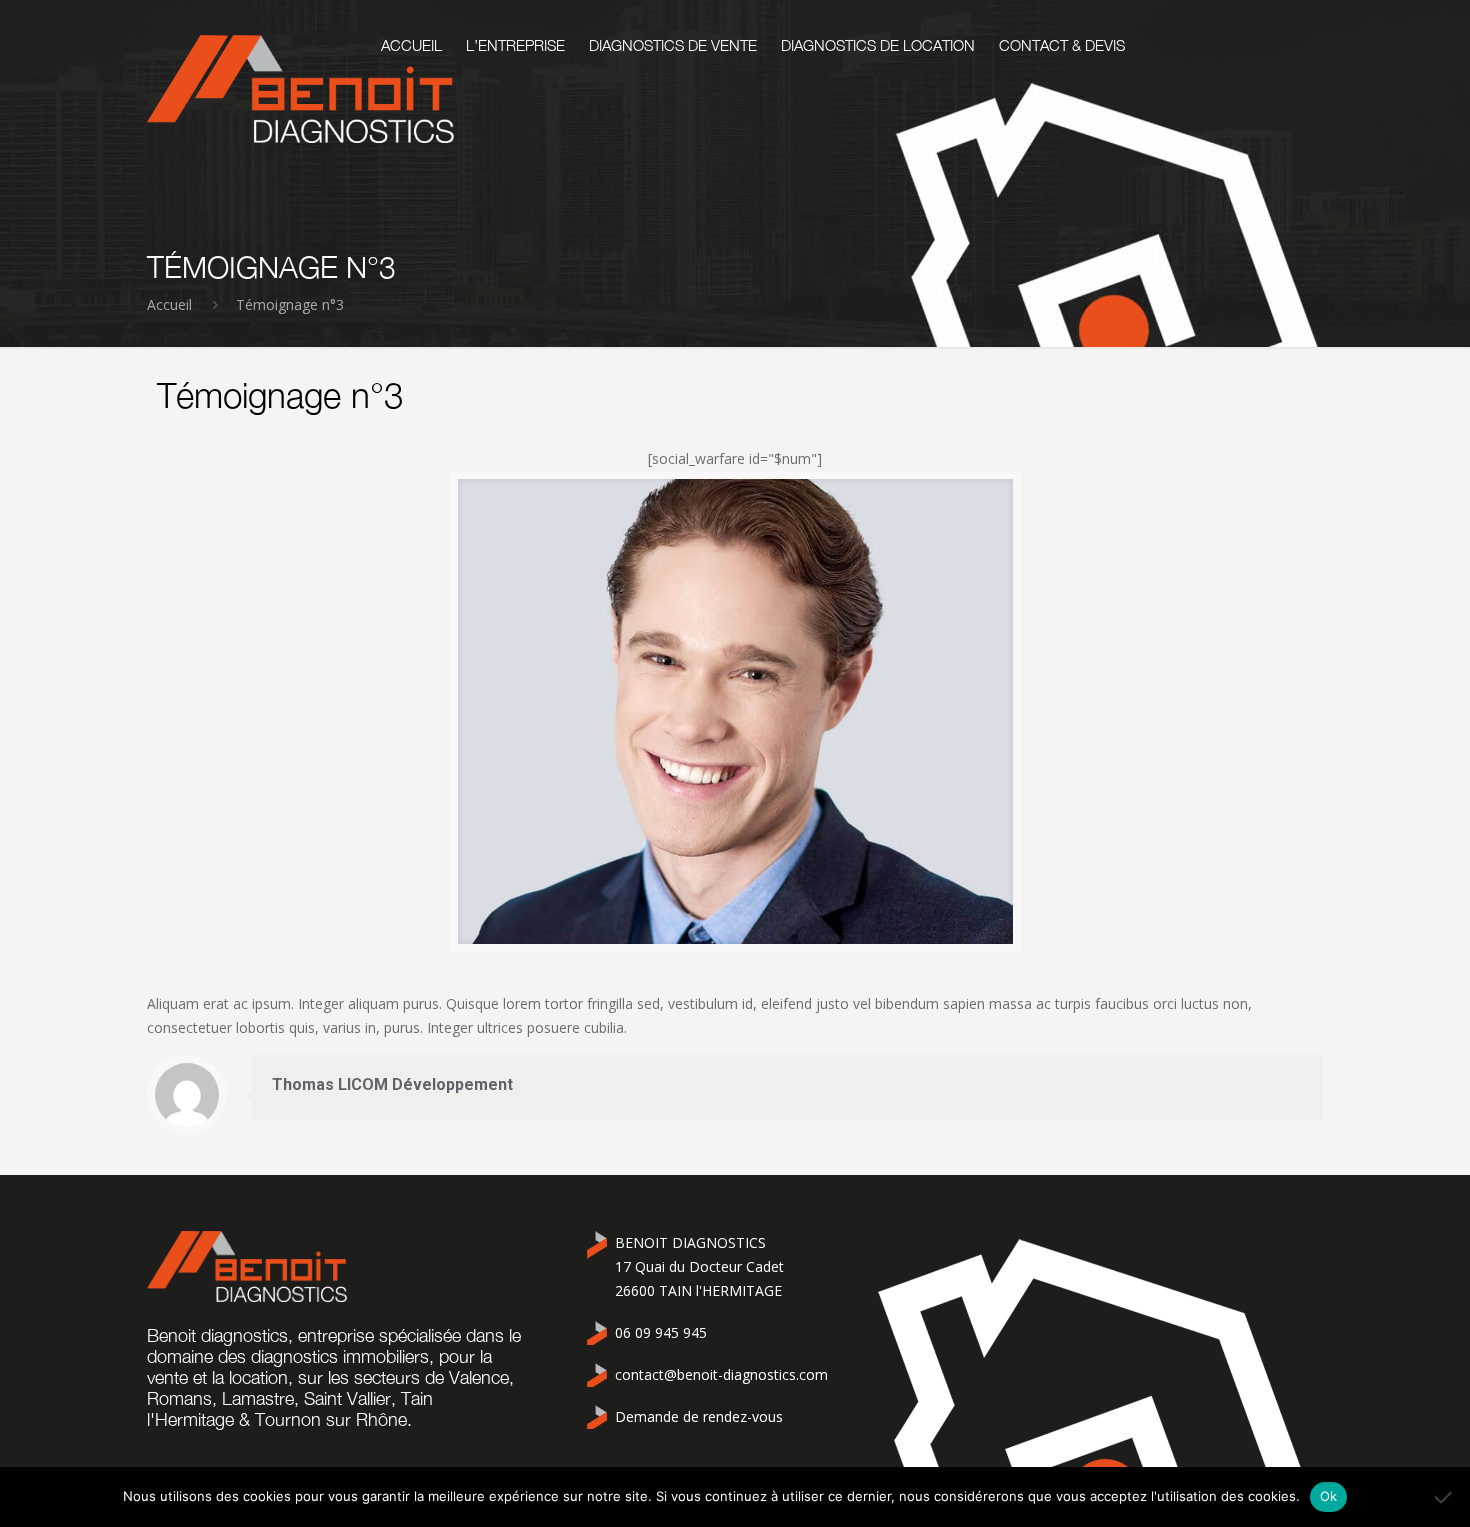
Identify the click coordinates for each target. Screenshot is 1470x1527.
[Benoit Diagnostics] (300, 89)
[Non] (1445, 1497)
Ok (1329, 1496)
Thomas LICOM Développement (392, 1084)
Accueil (169, 304)
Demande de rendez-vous (699, 1416)
